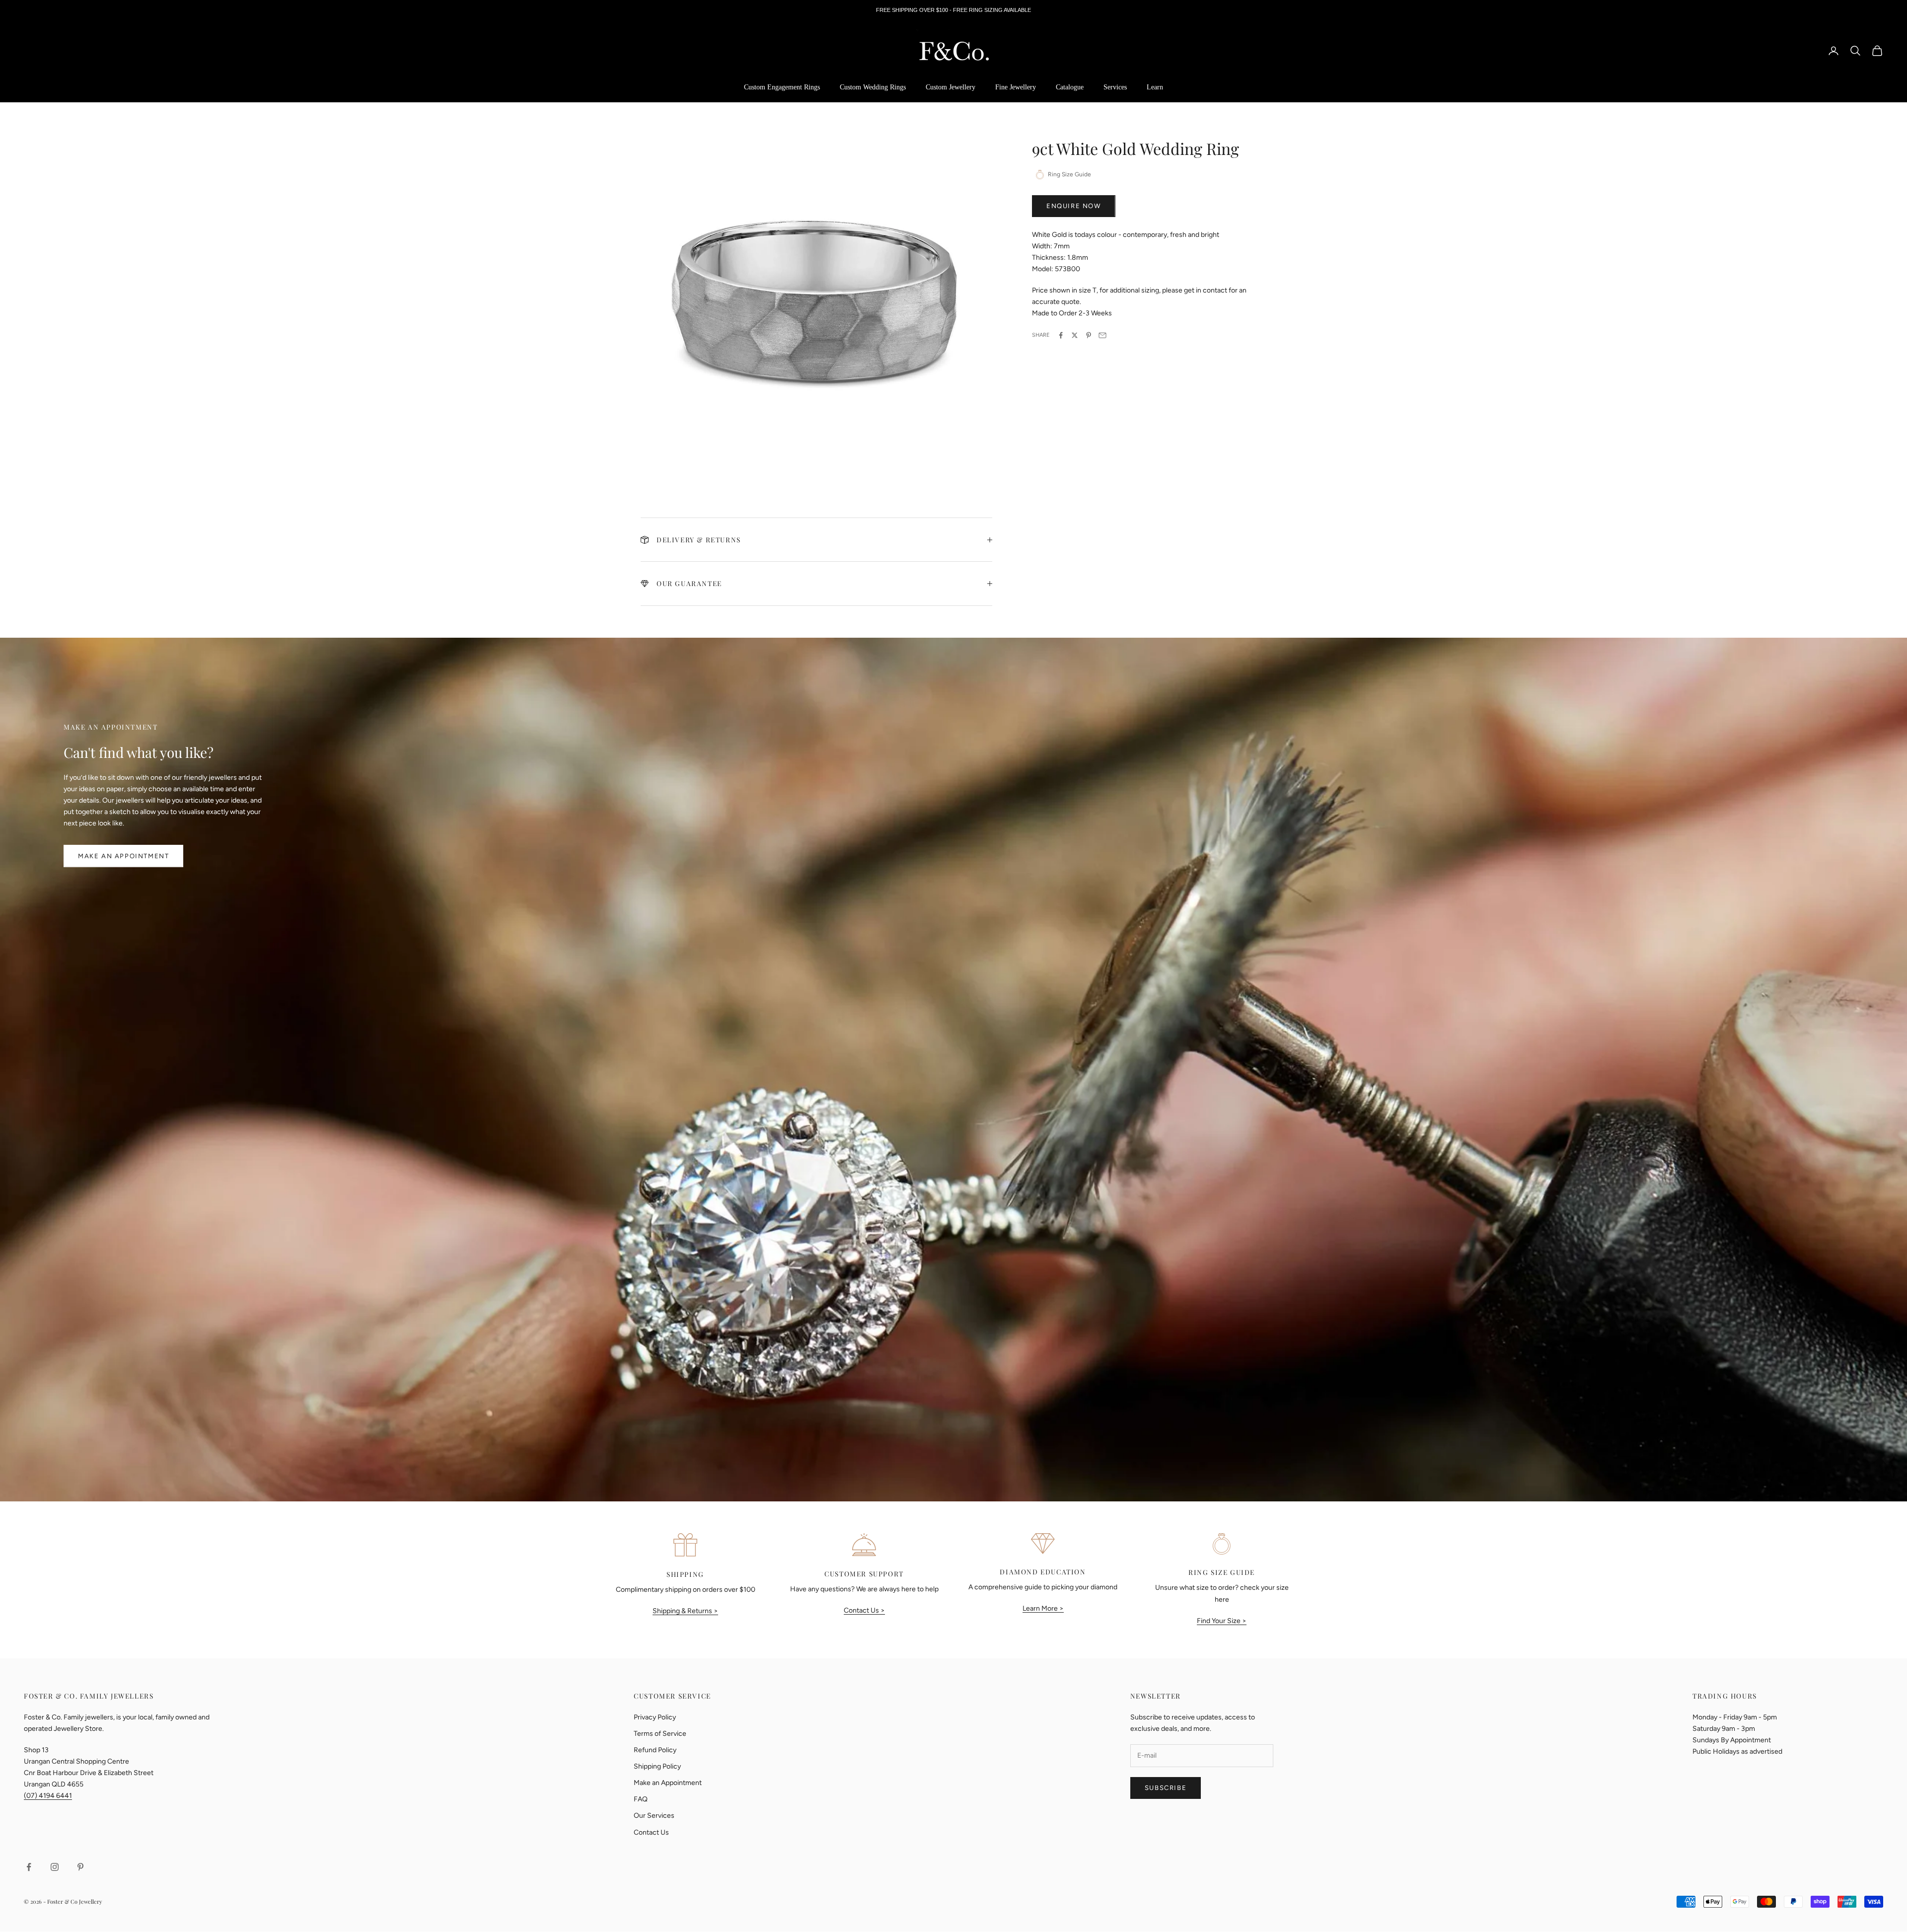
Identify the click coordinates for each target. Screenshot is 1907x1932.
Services (1115, 87)
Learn (1155, 87)
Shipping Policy (657, 1766)
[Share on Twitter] (1075, 335)
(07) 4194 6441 (48, 1796)
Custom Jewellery (951, 87)
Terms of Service (660, 1734)
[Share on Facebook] (1061, 335)
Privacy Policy (655, 1717)
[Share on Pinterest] (1089, 335)
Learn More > (1043, 1608)
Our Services (654, 1816)
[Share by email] (1102, 335)
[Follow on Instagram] (55, 1867)
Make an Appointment (123, 856)
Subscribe (1166, 1788)
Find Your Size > (1222, 1621)
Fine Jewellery (1016, 87)
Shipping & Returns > (685, 1611)
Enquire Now (1074, 206)
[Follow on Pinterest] (80, 1867)
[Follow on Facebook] (29, 1867)
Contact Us (651, 1832)
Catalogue (1070, 87)
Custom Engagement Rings (782, 87)
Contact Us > (864, 1610)
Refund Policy (655, 1750)
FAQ (641, 1799)
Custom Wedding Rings (873, 87)
